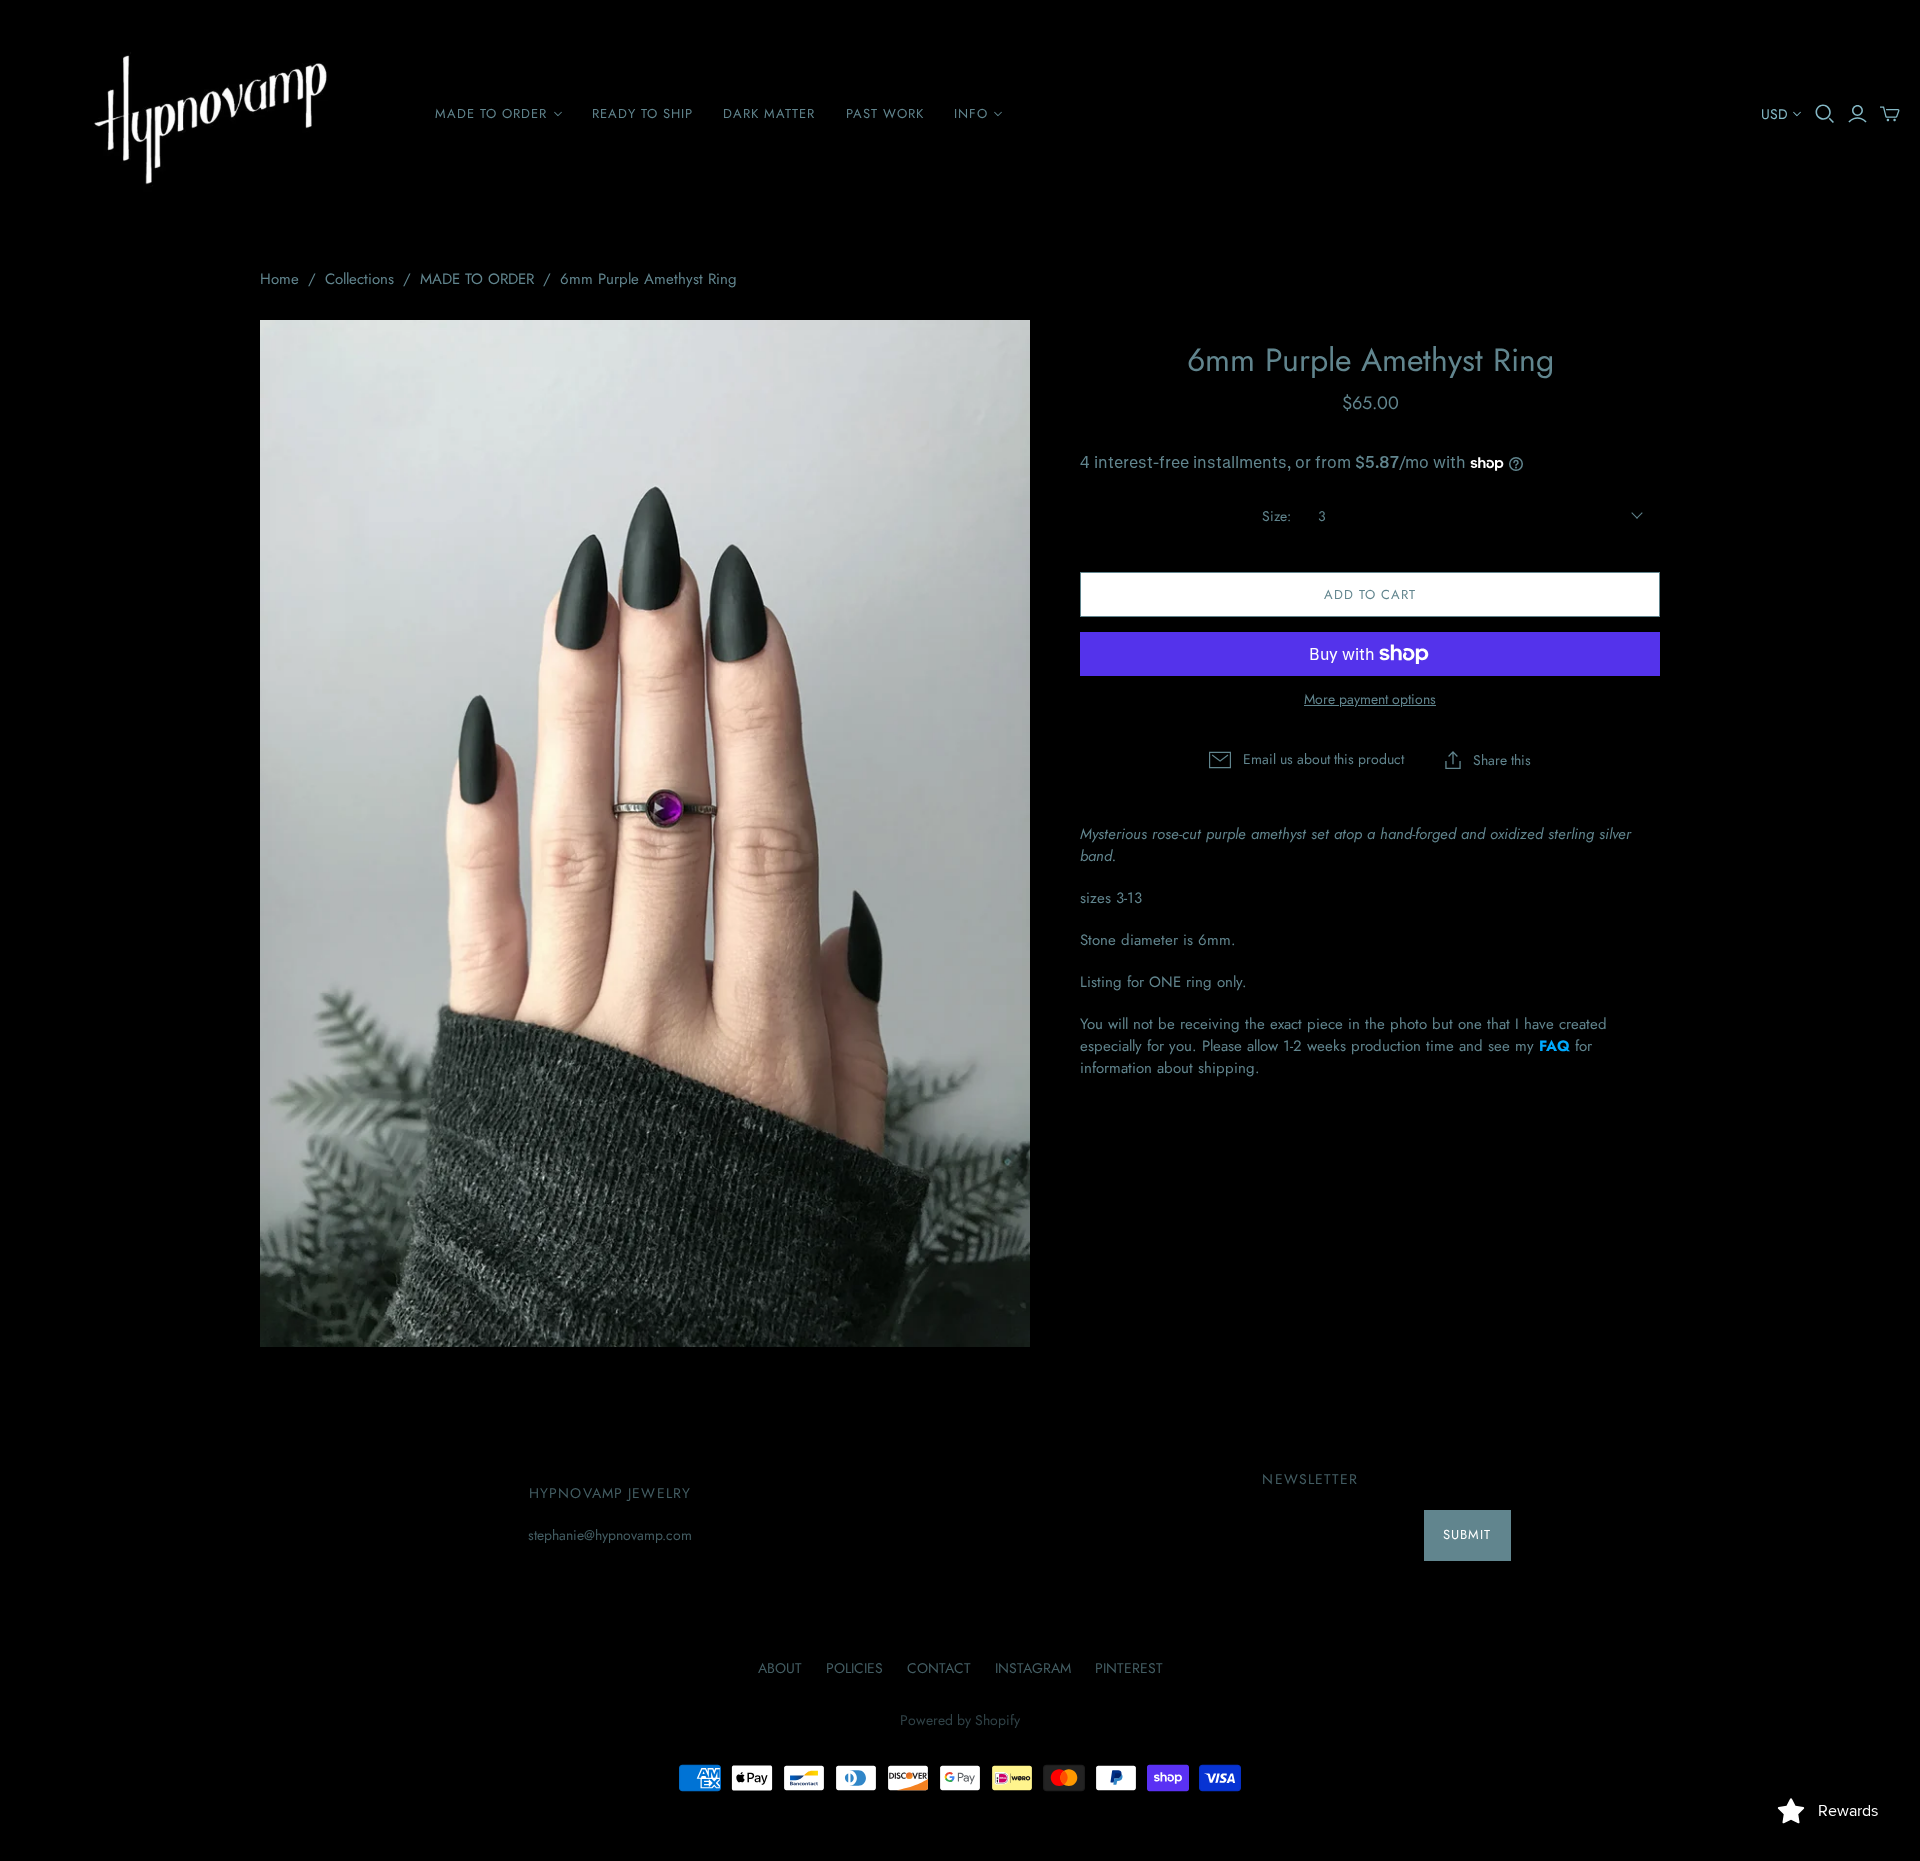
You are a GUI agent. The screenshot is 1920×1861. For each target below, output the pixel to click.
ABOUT (780, 1668)
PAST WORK (885, 113)
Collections (359, 279)
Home (279, 279)
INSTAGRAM (1033, 1668)
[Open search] (1825, 114)
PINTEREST (1129, 1668)
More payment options (1370, 699)
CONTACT (939, 1668)
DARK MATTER (769, 113)
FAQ (1554, 1046)
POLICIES (854, 1668)
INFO (971, 113)
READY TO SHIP (643, 113)
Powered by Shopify (960, 1720)
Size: (1276, 516)
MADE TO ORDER (491, 113)
